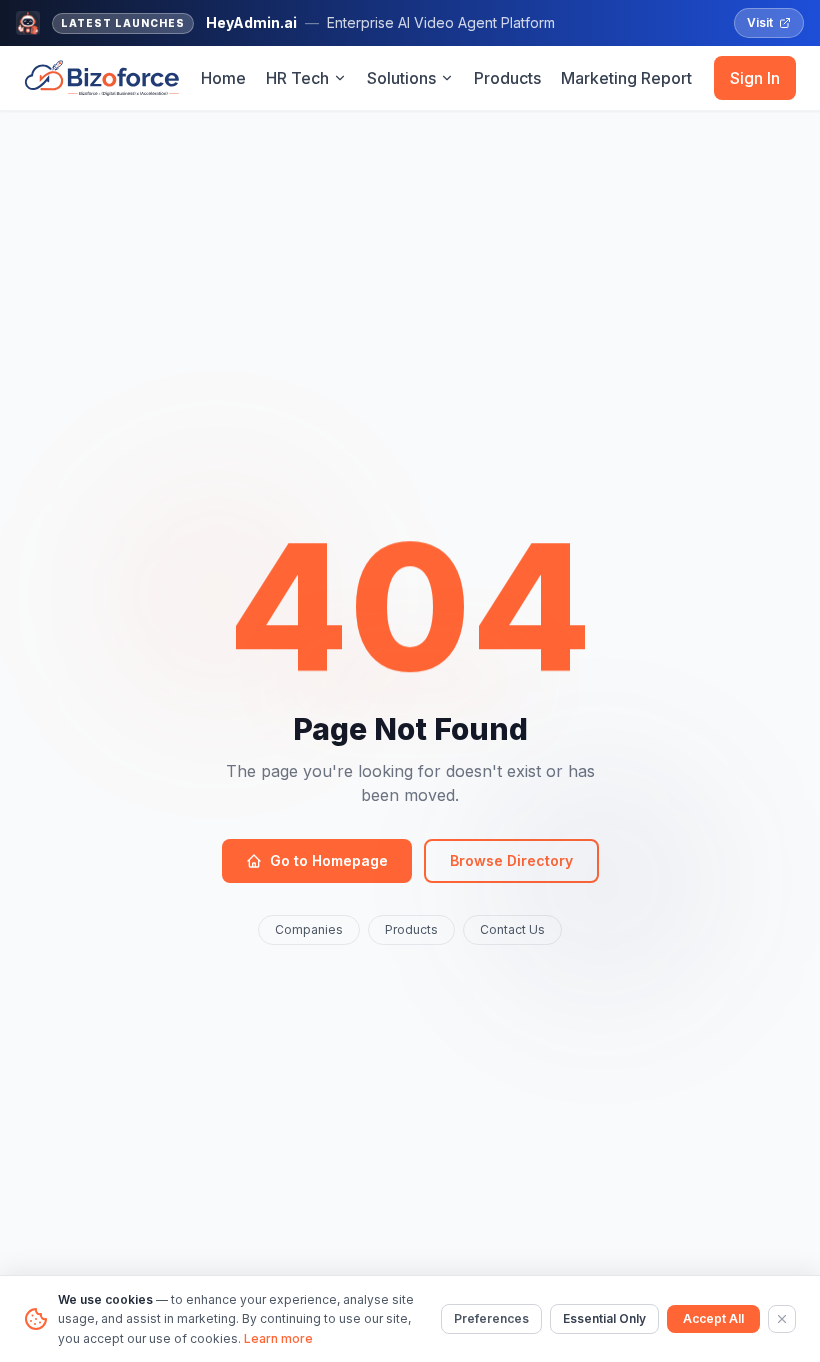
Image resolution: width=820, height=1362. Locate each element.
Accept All (713, 1318)
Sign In (755, 78)
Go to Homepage (329, 860)
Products (507, 78)
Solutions (401, 78)
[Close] (782, 1319)
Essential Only (604, 1318)
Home (223, 78)
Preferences (491, 1318)
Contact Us (512, 929)
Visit (760, 22)
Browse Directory (511, 860)
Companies (309, 929)
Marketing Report (626, 78)
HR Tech (297, 78)
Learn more (278, 1338)
